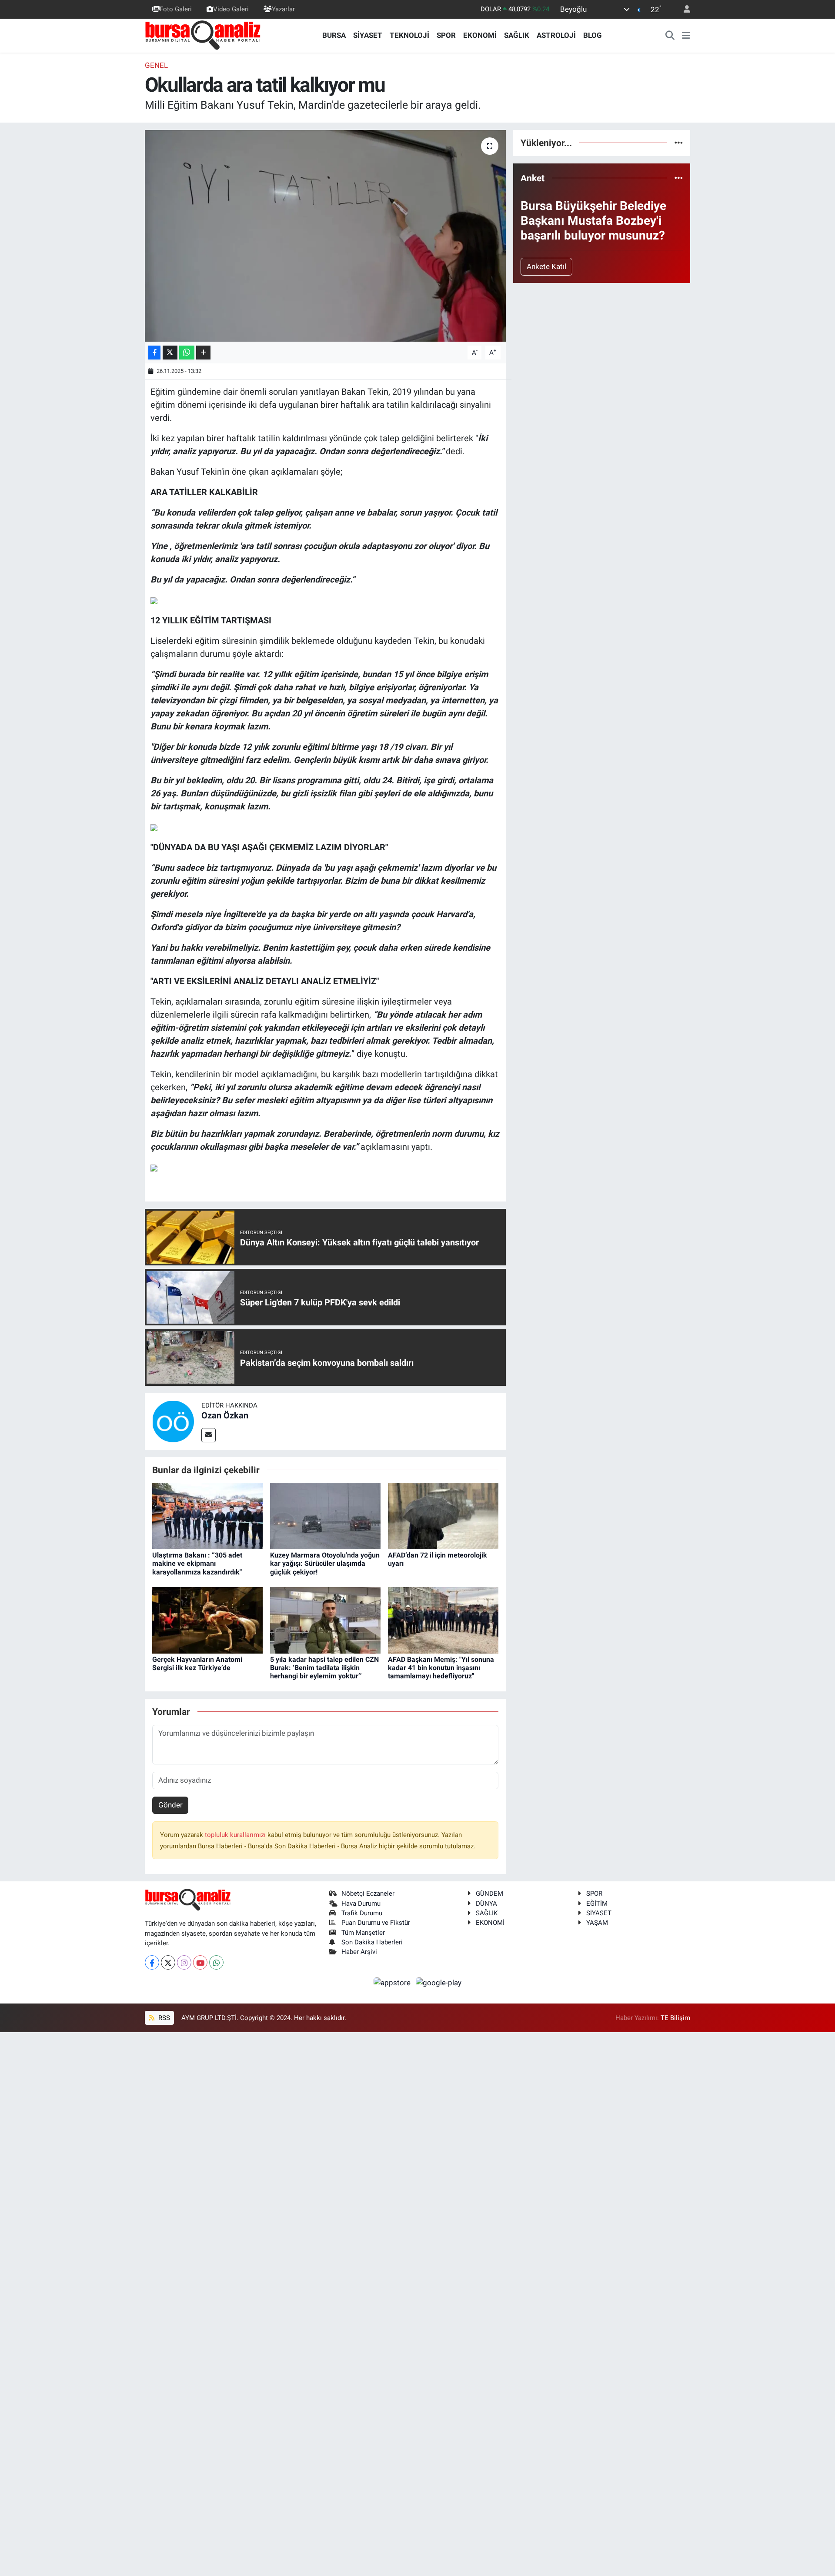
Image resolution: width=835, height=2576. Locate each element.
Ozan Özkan (225, 1415)
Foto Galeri (176, 9)
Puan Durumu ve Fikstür (376, 1923)
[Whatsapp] (216, 1962)
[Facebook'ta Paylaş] (154, 353)
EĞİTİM (597, 1904)
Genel (156, 65)
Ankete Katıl (546, 266)
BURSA (334, 35)
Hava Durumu (361, 1904)
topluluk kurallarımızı (236, 1835)
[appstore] (393, 1982)
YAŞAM (597, 1923)
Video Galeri (231, 9)
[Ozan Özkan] (173, 1421)
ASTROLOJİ (556, 35)
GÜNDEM (489, 1894)
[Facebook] (152, 1962)
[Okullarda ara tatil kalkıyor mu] (326, 236)
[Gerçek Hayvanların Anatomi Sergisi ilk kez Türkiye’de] (207, 1620)
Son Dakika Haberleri (372, 1942)
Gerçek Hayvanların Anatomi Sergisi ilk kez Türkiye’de (197, 1664)
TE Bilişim (675, 2018)
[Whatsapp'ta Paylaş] (187, 353)
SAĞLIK (517, 35)
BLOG (593, 35)
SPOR (446, 35)
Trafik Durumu (362, 1913)
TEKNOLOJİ (409, 35)
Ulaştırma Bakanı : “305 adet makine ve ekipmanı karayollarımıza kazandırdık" (197, 1563)
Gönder (170, 1805)
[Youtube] (200, 1962)
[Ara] (670, 36)
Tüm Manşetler (363, 1933)
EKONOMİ (480, 35)
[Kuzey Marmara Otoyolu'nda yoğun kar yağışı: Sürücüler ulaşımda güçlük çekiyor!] (325, 1515)
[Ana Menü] (686, 36)
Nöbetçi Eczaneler (368, 1894)
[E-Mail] (209, 1435)
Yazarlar (283, 9)
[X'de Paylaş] (170, 353)
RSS (163, 2018)
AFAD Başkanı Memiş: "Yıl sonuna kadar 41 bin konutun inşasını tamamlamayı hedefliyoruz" (441, 1668)
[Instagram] (184, 1962)
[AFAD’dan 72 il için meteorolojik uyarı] (443, 1515)
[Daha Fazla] (203, 353)
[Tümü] (679, 143)
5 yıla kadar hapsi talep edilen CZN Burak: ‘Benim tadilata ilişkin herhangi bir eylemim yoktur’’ (324, 1668)
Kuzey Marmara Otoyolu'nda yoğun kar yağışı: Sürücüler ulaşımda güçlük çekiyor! (325, 1563)
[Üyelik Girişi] (683, 9)
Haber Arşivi (359, 1952)
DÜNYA (486, 1904)
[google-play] (439, 1982)
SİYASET (368, 35)
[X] (168, 1962)
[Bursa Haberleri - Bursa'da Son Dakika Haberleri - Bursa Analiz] (204, 35)
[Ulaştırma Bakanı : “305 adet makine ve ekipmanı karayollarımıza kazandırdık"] (207, 1515)
